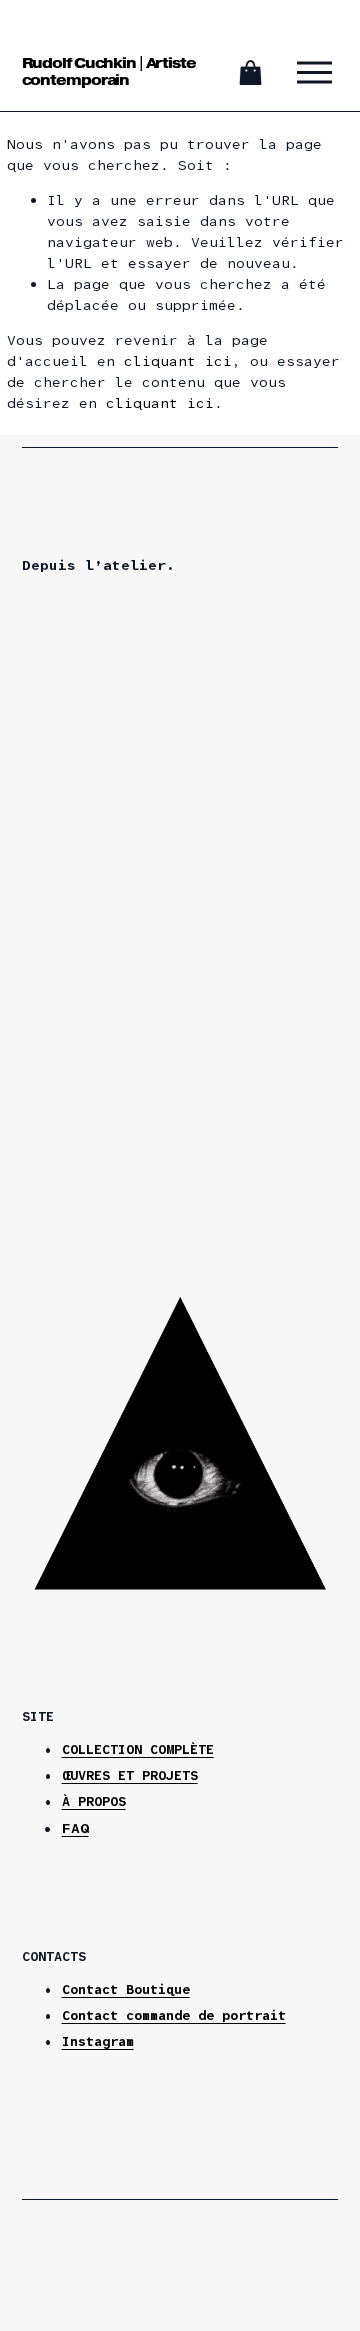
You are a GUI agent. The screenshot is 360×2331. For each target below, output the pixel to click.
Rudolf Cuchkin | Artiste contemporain (109, 71)
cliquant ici (178, 361)
